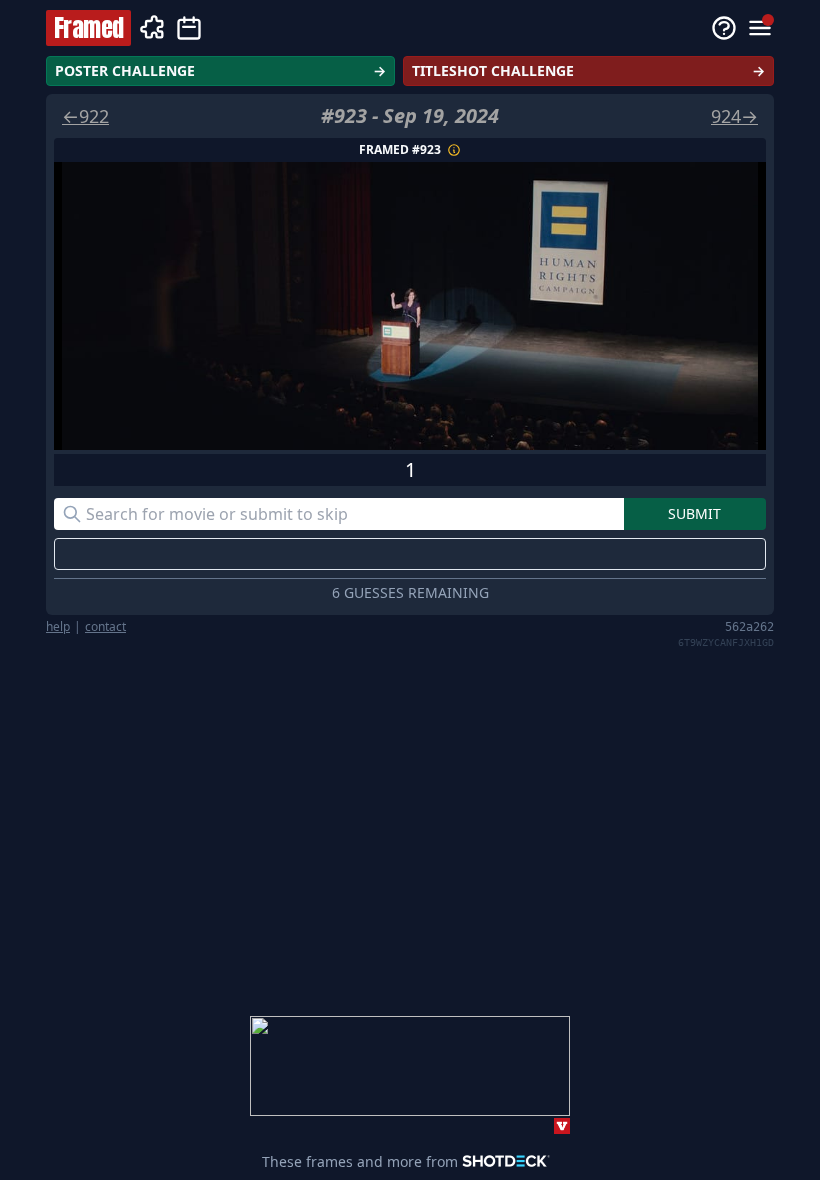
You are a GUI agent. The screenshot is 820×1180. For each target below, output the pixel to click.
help (58, 627)
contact (105, 627)
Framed (88, 28)
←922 (85, 116)
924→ (734, 116)
